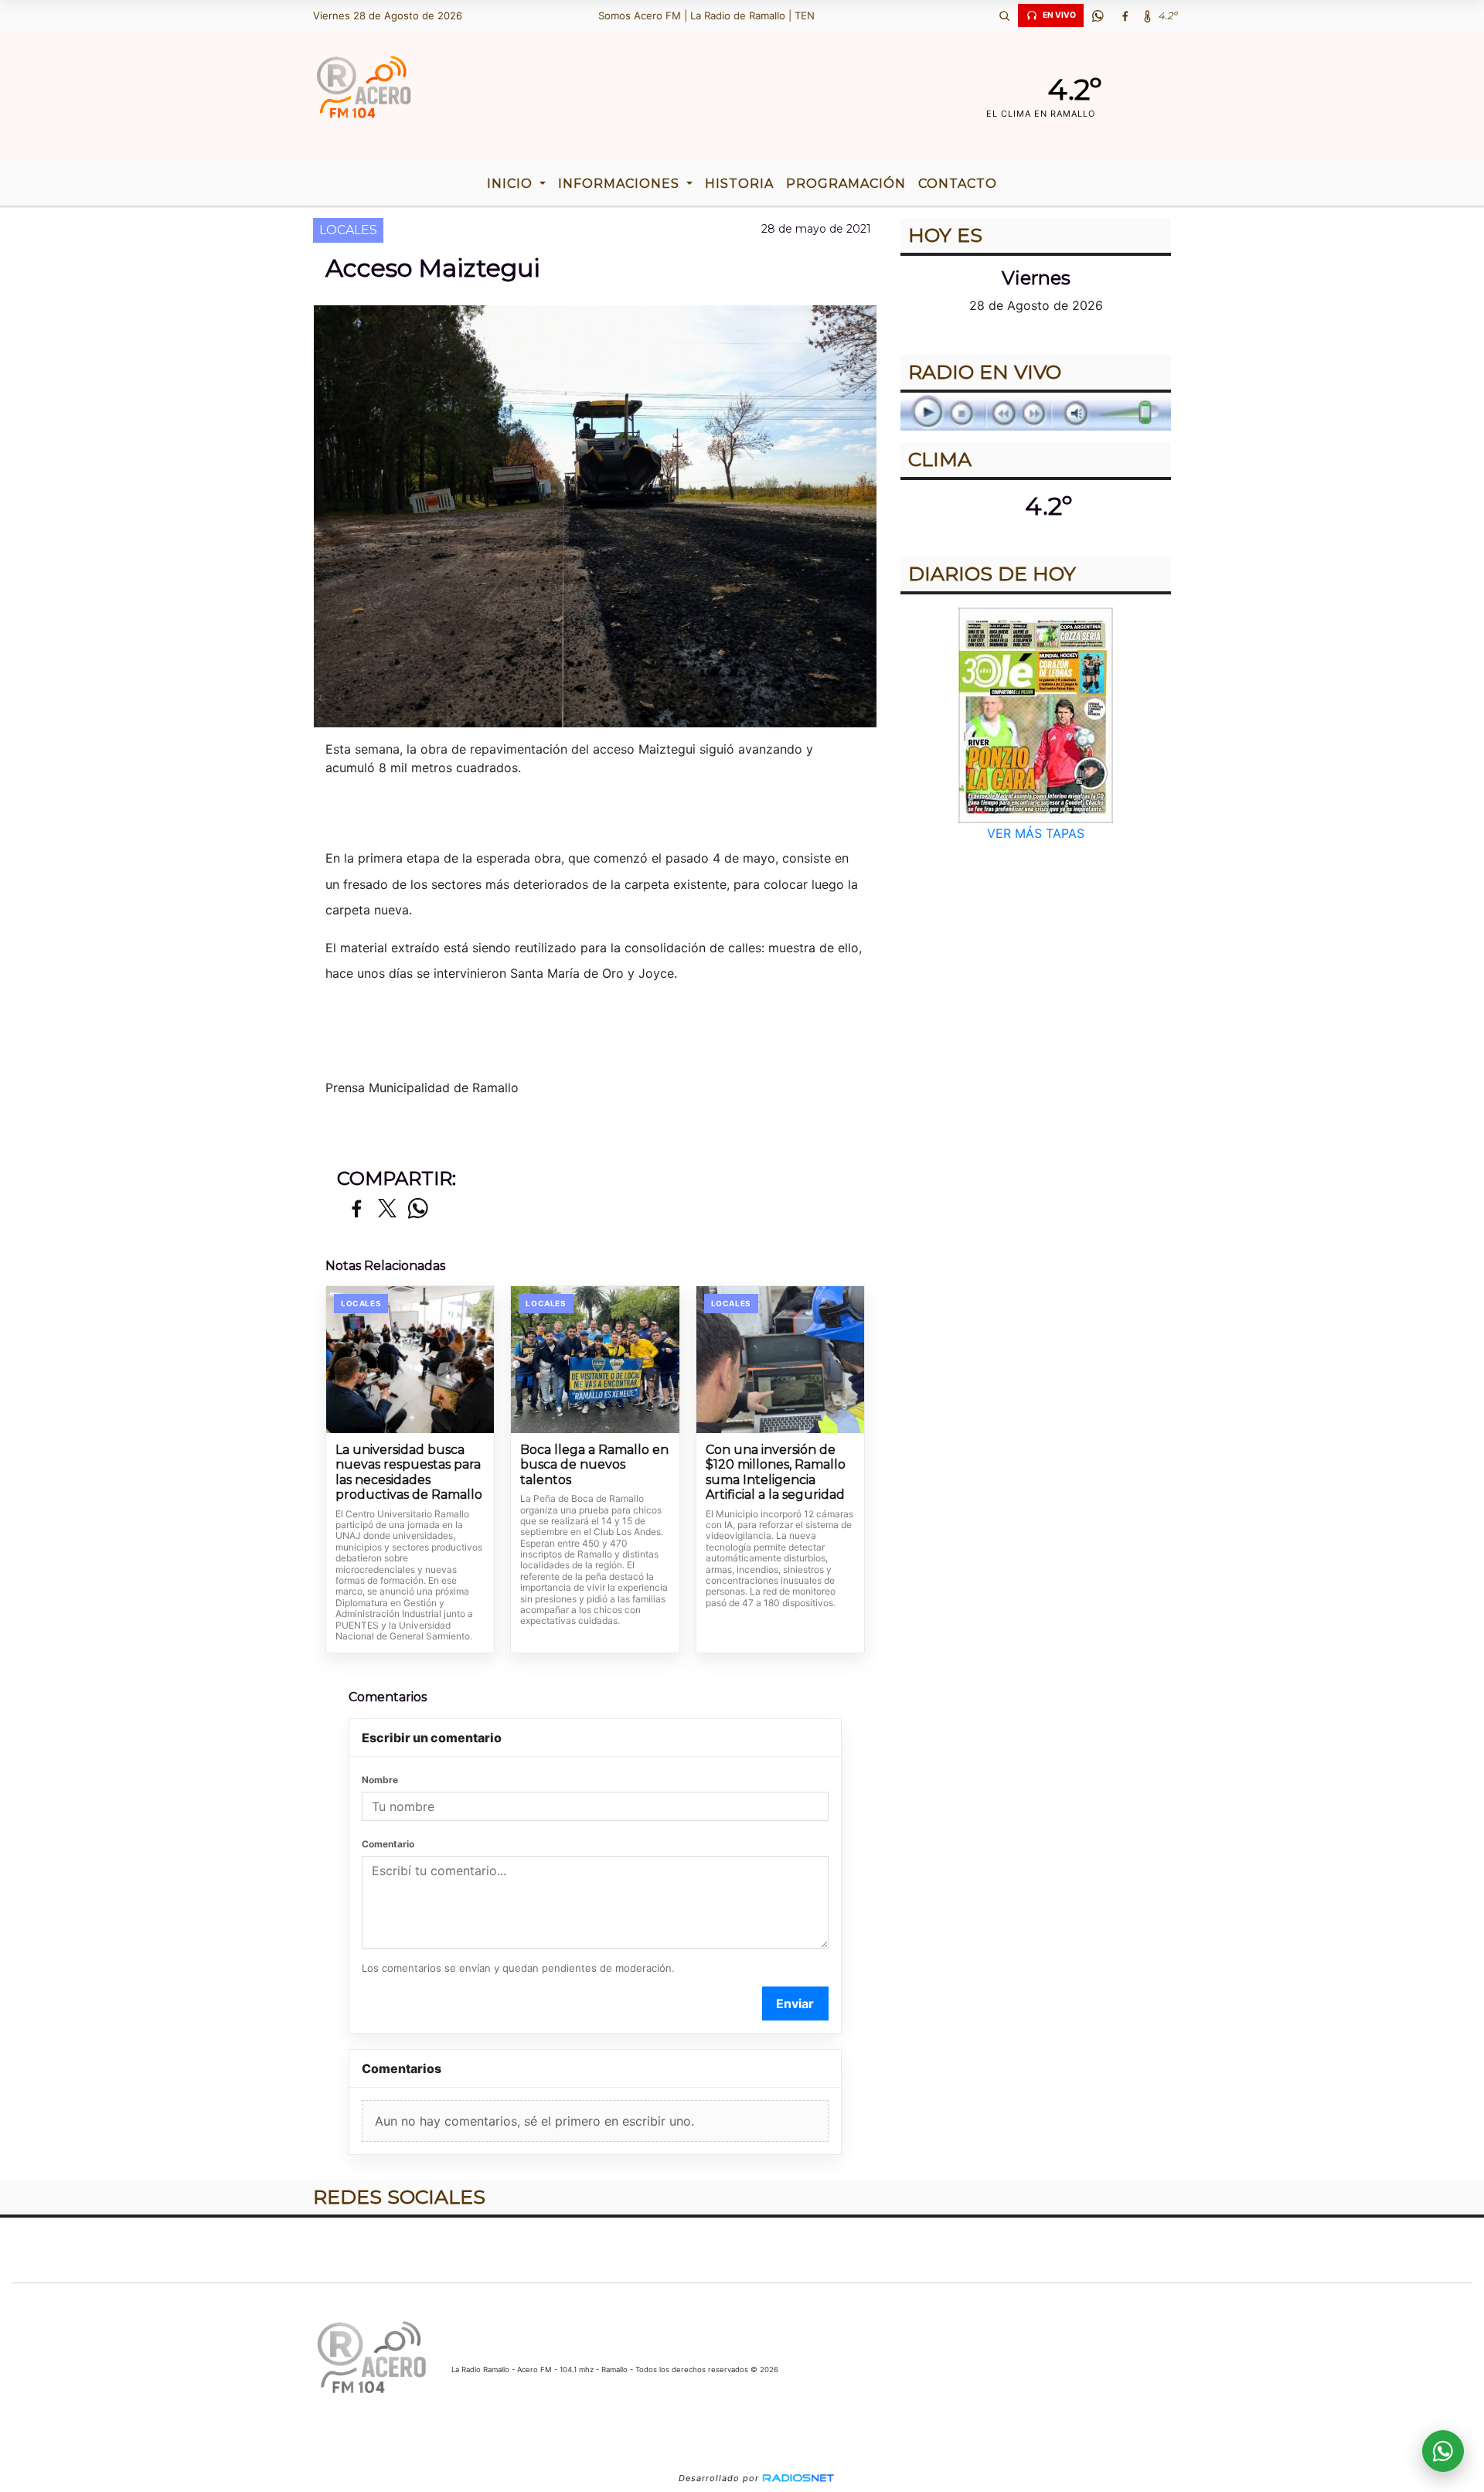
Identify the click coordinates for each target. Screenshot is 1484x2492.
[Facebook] (1125, 15)
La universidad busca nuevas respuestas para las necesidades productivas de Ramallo (409, 1472)
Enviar (795, 2003)
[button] (1004, 15)
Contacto (958, 184)
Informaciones (621, 184)
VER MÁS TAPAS (1036, 833)
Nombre (380, 1780)
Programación (846, 184)
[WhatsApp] (1098, 15)
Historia (739, 184)
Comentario (388, 1844)
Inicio (512, 184)
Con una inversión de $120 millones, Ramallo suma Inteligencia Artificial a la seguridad (776, 1472)
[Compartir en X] (387, 1209)
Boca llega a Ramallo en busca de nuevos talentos (594, 1465)
